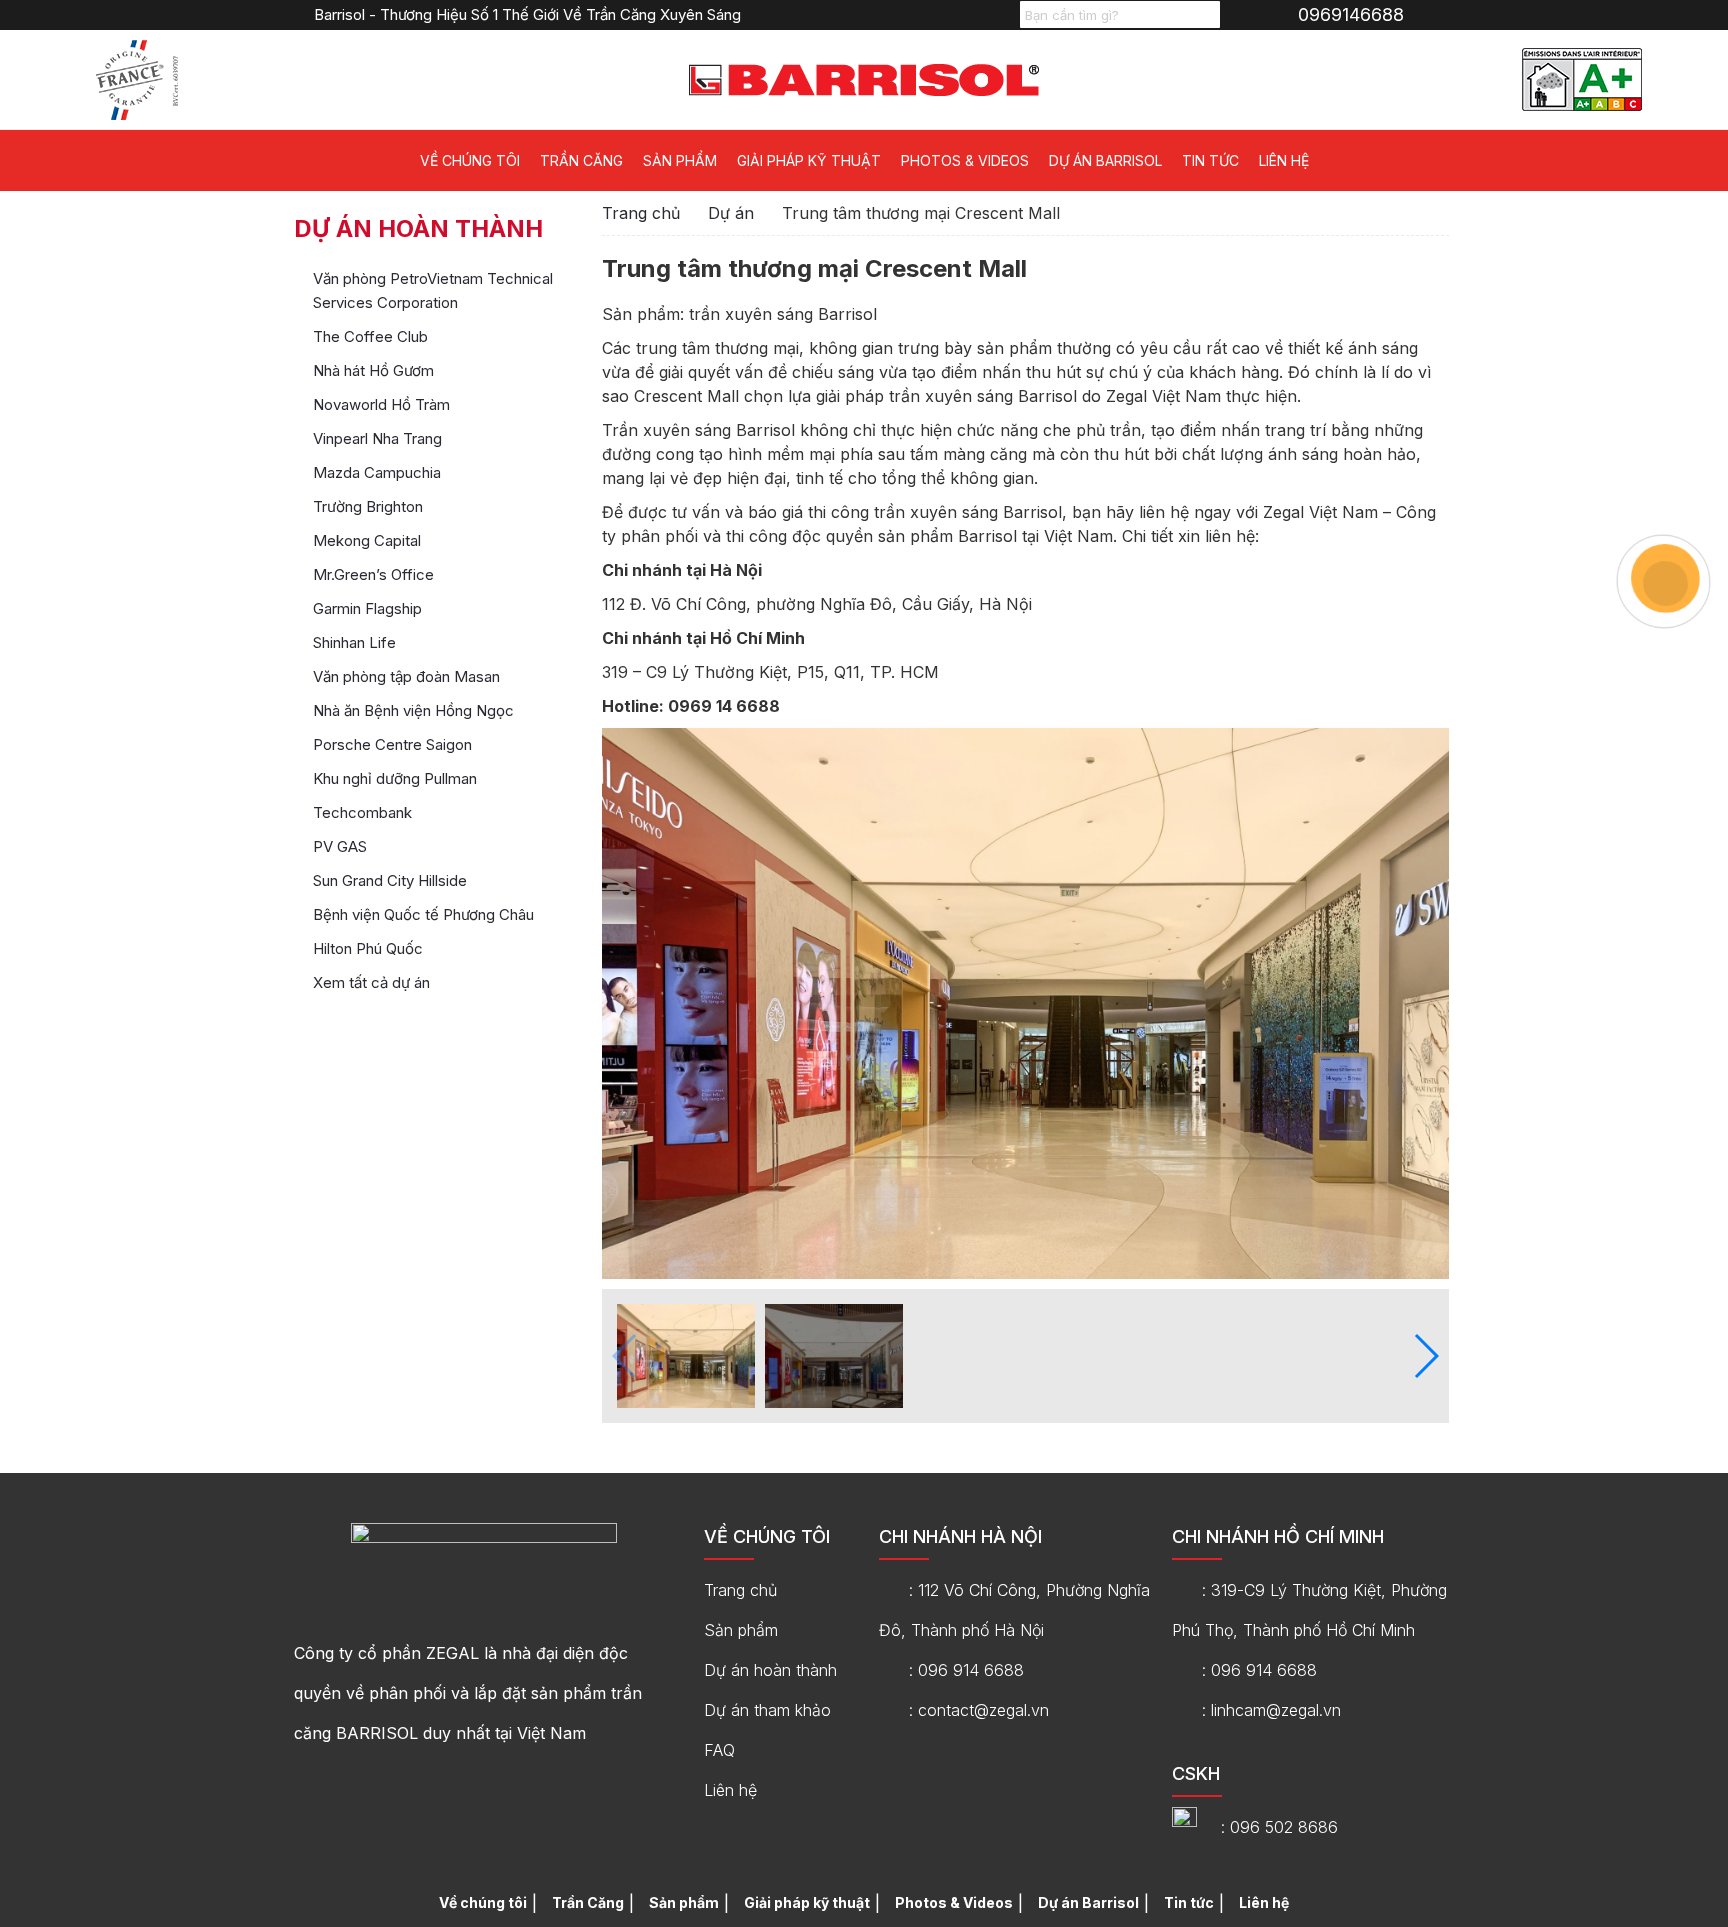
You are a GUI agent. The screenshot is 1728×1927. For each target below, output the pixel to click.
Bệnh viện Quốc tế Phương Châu (423, 914)
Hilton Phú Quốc (368, 948)
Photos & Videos (965, 160)
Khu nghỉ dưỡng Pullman (395, 778)
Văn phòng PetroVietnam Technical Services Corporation (433, 290)
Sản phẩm (680, 160)
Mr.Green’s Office (373, 574)
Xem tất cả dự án (371, 982)
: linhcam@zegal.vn (1271, 1710)
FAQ (719, 1750)
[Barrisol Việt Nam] (864, 78)
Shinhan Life (354, 642)
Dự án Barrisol (1105, 160)
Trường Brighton (368, 506)
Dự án (731, 213)
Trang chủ (641, 213)
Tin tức (1210, 160)
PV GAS (340, 846)
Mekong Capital (367, 540)
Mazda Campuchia (377, 472)
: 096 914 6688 (966, 1670)
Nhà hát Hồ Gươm (373, 370)
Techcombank (362, 812)
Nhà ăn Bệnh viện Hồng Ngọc (413, 710)
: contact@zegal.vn (979, 1710)
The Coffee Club (370, 336)
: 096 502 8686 (1279, 1827)
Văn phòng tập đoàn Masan (406, 676)
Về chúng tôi (470, 160)
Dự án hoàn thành (770, 1670)
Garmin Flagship (367, 608)
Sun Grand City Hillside (390, 880)
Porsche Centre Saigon (392, 744)
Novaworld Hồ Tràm (381, 404)
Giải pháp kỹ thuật (809, 160)
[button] (1425, 1356)
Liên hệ (1284, 160)
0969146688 (1351, 14)
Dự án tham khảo (767, 1710)
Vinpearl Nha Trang (377, 438)
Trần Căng (581, 160)
